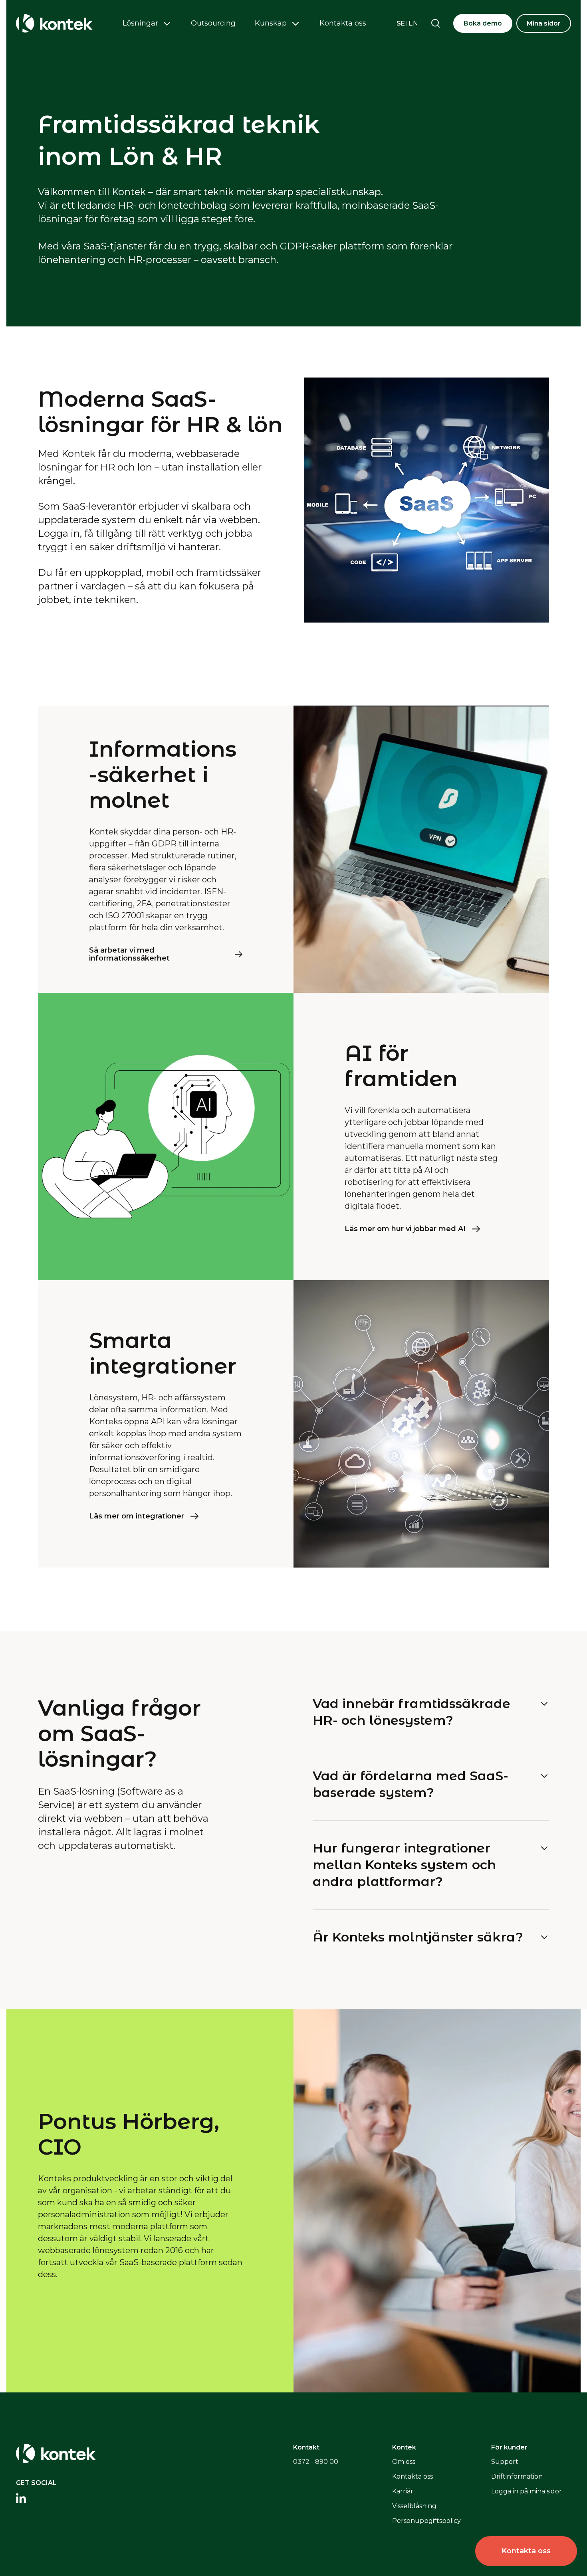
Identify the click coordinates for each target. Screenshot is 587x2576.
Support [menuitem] (505, 2462)
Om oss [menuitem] (404, 2462)
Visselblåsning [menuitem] (414, 2506)
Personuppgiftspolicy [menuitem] (426, 2521)
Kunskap (271, 23)
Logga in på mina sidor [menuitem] (527, 2491)
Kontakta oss (343, 23)
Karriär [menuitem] (403, 2491)
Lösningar (140, 23)
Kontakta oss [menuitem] (412, 2476)
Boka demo (483, 23)
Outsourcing (213, 23)
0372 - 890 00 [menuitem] (316, 2462)
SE (401, 23)
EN (413, 23)
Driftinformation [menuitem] (517, 2476)
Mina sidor (544, 23)
